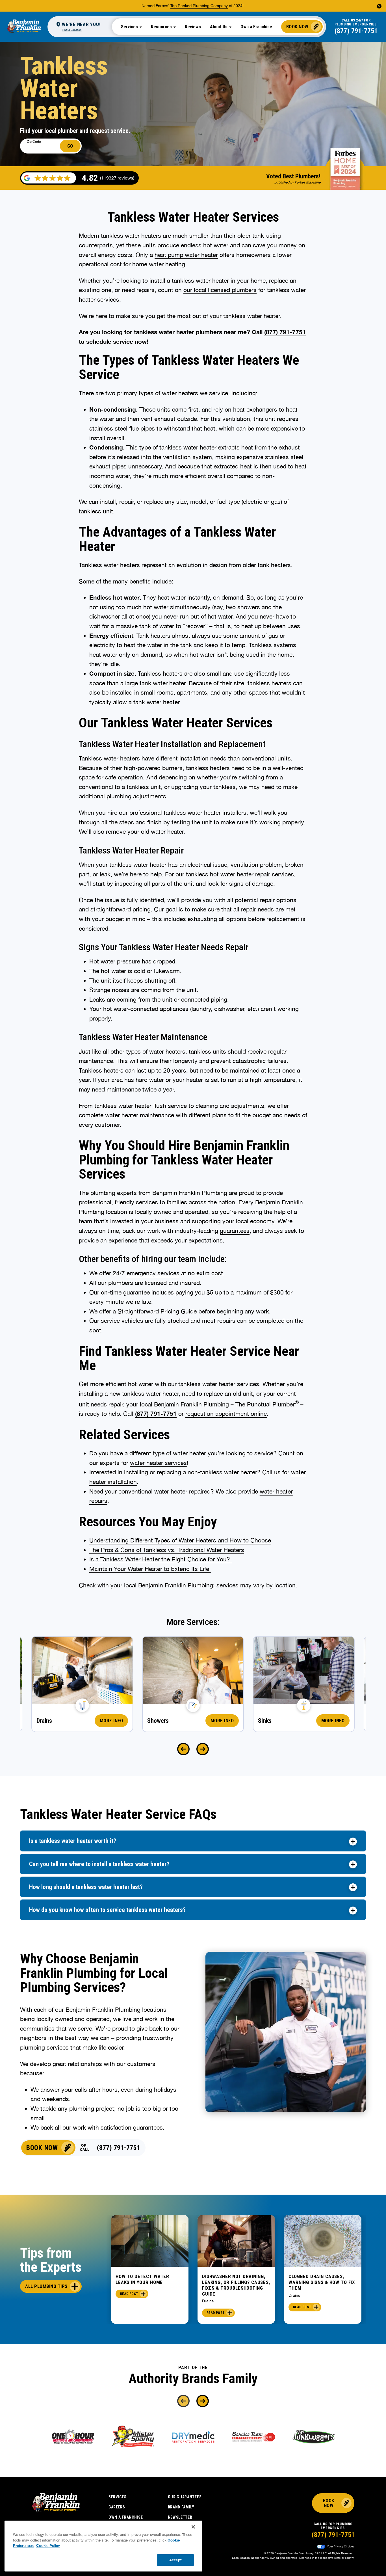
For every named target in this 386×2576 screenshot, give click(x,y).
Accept (175, 2560)
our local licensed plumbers (220, 290)
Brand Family (181, 2507)
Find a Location (72, 30)
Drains (208, 2301)
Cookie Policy (48, 2545)
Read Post (129, 2294)
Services (118, 2497)
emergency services (153, 1273)
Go (70, 146)
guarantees (235, 1231)
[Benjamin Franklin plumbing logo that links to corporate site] (24, 27)
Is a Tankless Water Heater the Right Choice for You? (161, 1559)
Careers (117, 2507)
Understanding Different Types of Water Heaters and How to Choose (180, 1540)
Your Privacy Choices (340, 2546)
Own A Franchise (126, 2517)
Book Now (297, 27)
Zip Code (34, 142)
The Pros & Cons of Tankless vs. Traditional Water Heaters (167, 1550)
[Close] (193, 2527)
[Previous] (183, 1749)
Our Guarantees (185, 2497)
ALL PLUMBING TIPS (46, 2286)
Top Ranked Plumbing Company (199, 6)
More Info (111, 1721)
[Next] (203, 1749)
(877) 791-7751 (356, 31)
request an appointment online (226, 1414)
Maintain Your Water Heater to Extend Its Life (150, 1569)
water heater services (158, 1463)
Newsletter (180, 2517)
